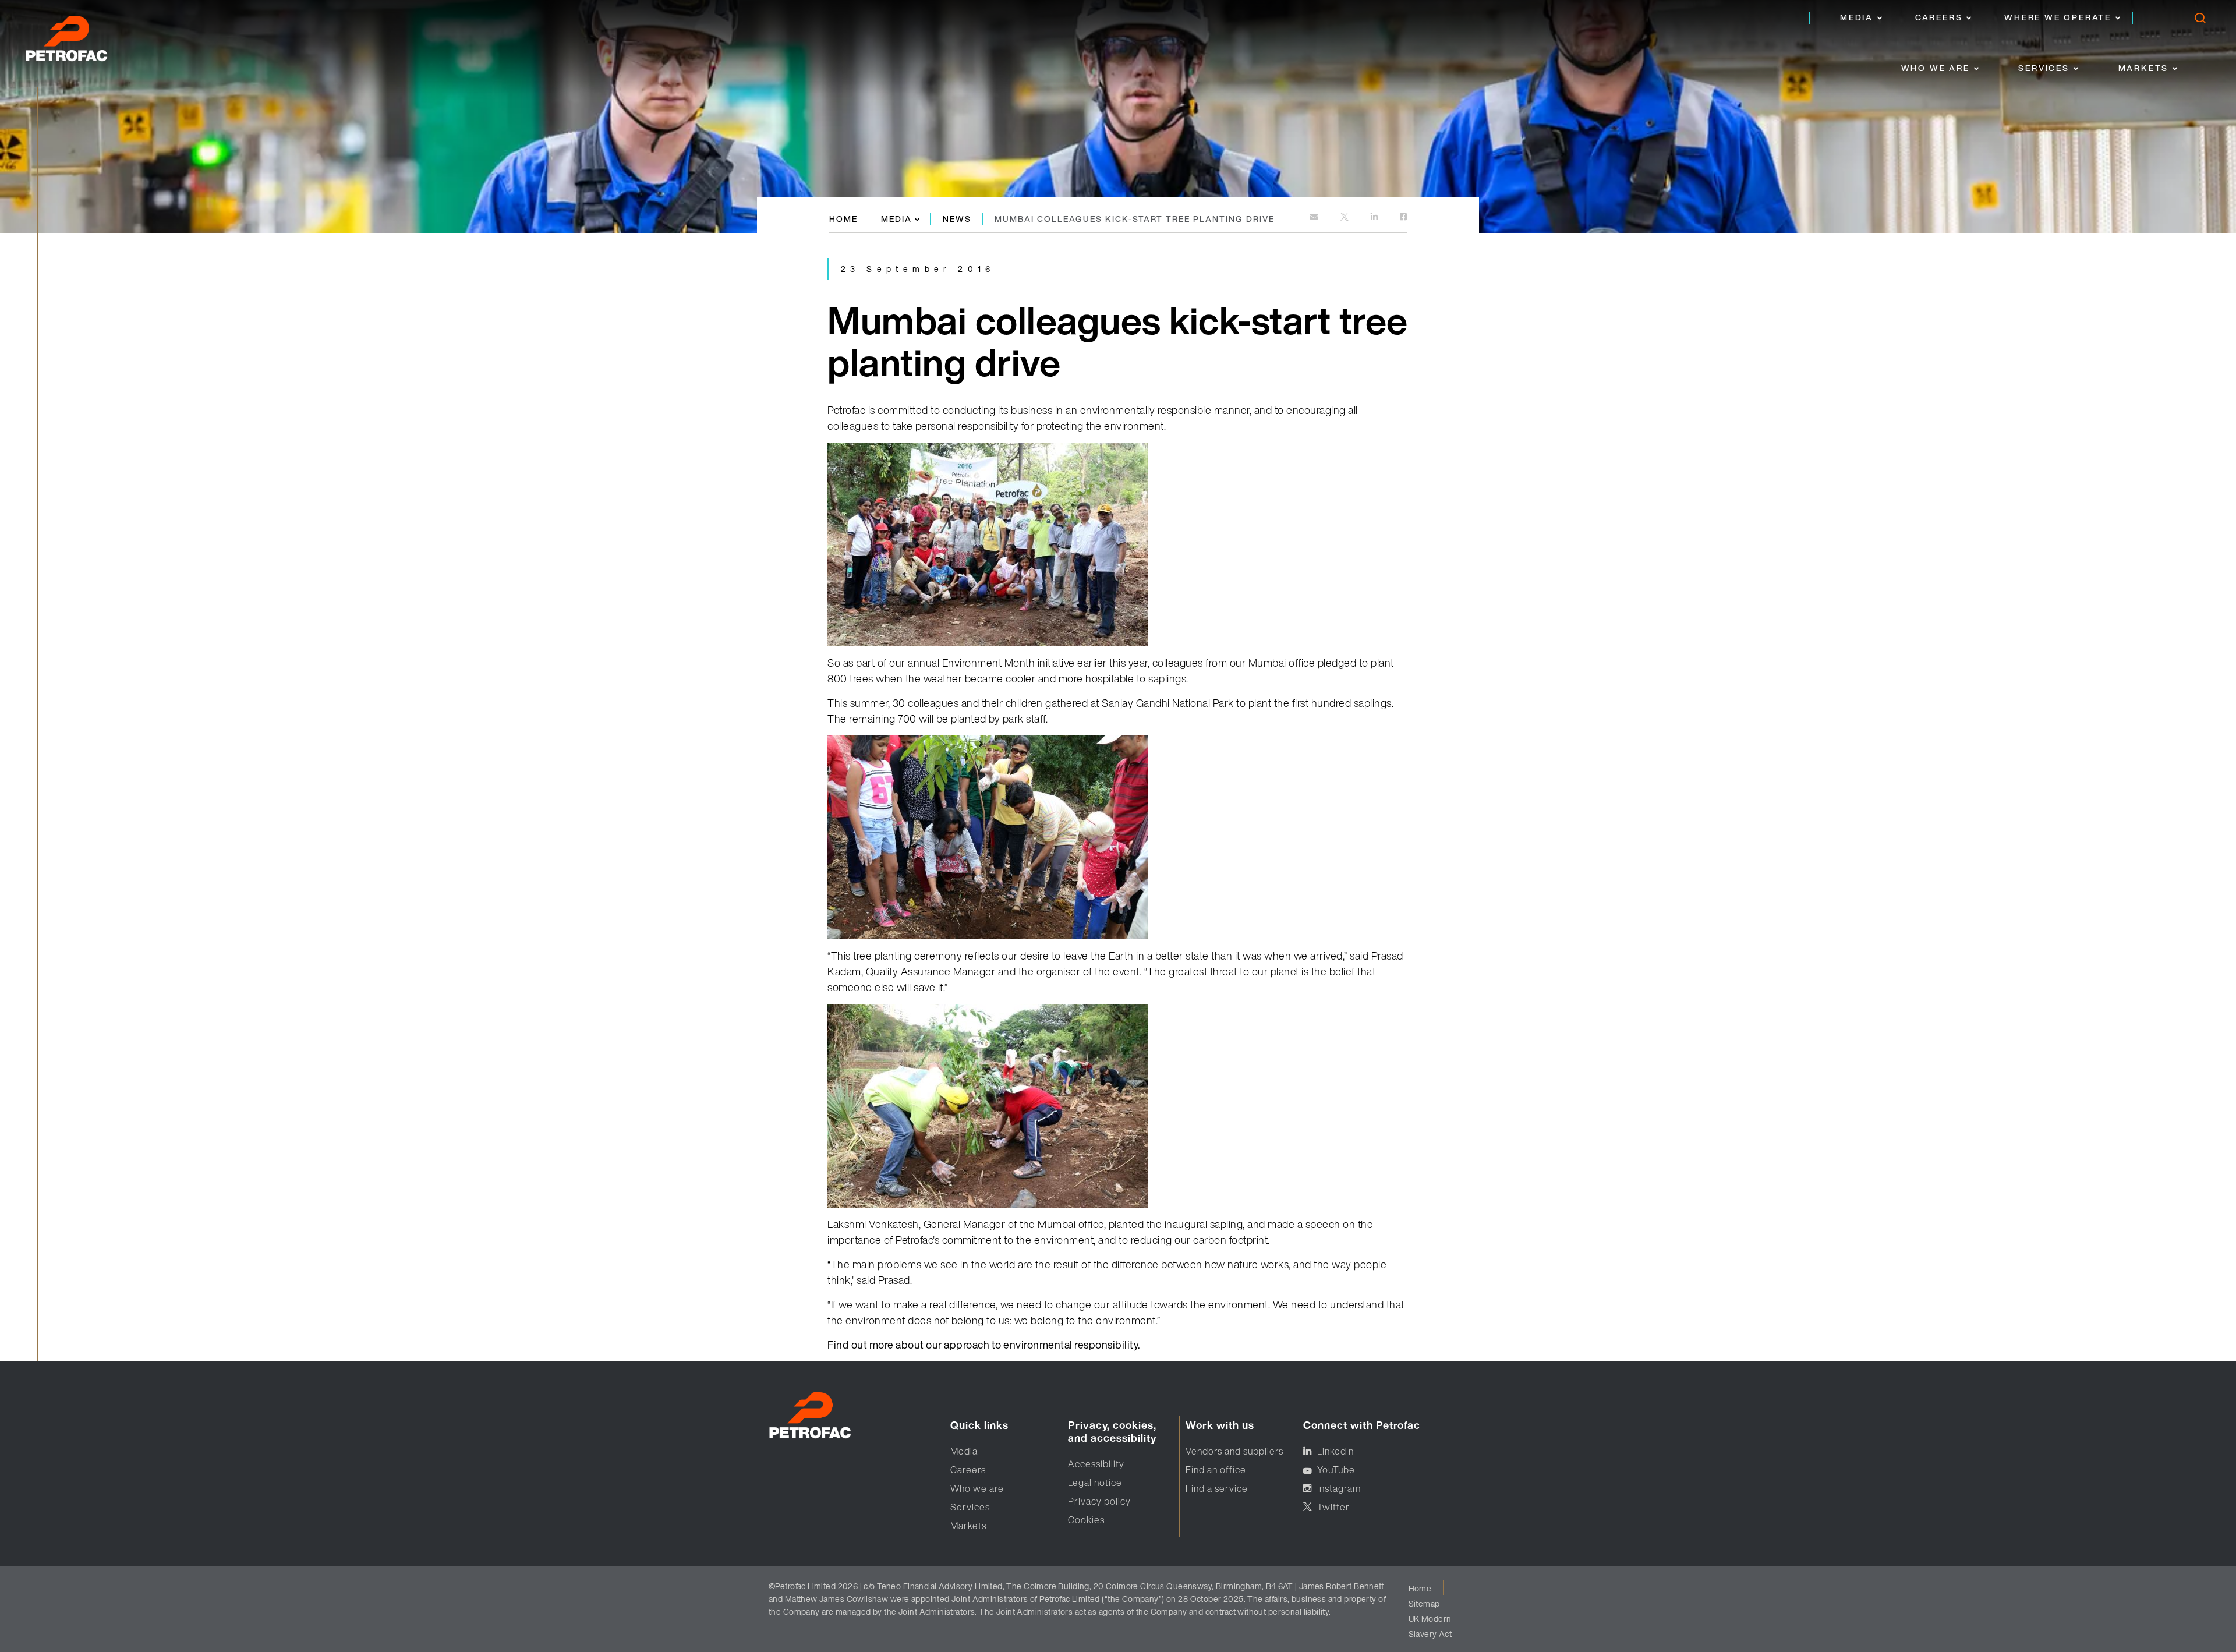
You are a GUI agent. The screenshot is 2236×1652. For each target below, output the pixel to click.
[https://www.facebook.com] (1403, 217)
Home (843, 219)
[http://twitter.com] (1345, 217)
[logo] (79, 42)
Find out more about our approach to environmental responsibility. (984, 1345)
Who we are (1936, 68)
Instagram (1339, 1488)
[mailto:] (1315, 217)
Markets (2144, 68)
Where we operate (2058, 17)
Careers (1939, 17)
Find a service (1217, 1488)
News (957, 219)
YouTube (1336, 1470)
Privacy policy (1099, 1501)
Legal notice (1095, 1483)
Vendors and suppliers (1234, 1451)
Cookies (1086, 1520)
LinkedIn (1335, 1451)
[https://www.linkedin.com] (1375, 217)
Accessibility (1096, 1464)
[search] (2200, 21)
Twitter (1333, 1507)
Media (1857, 17)
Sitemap (1424, 1603)
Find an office (1216, 1470)
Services (2044, 68)
